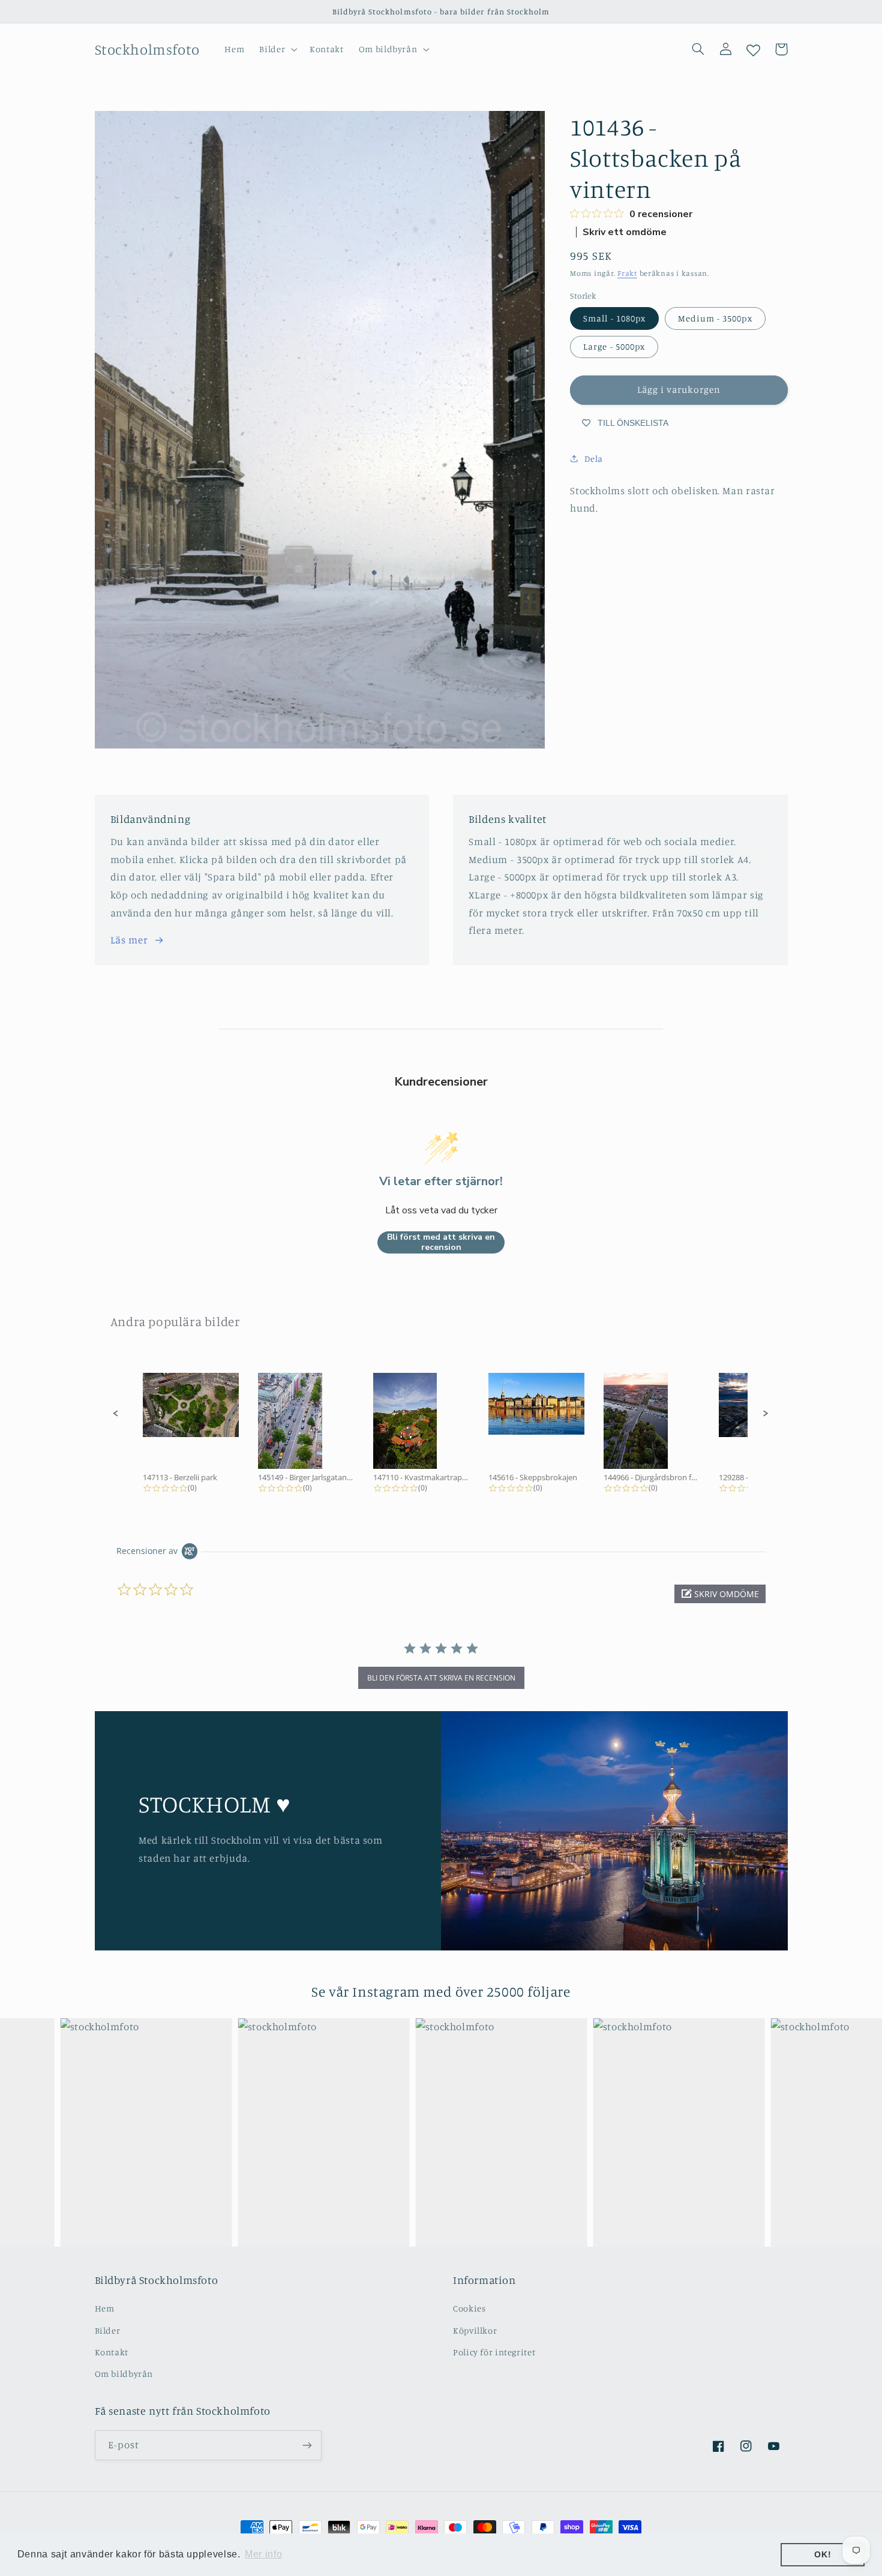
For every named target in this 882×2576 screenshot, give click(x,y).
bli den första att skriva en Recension (441, 1678)
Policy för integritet (494, 2352)
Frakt (627, 273)
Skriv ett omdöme (625, 232)
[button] (277, 49)
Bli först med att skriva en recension (441, 1242)
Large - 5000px (614, 346)
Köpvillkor (475, 2330)
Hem (105, 2308)
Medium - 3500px (715, 318)
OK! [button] (823, 2554)
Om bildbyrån (124, 2374)
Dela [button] (594, 459)
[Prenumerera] (307, 2445)
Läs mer (129, 940)
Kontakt (112, 2352)
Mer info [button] (263, 2554)
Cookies (469, 2308)
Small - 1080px (614, 318)
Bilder (108, 2330)
